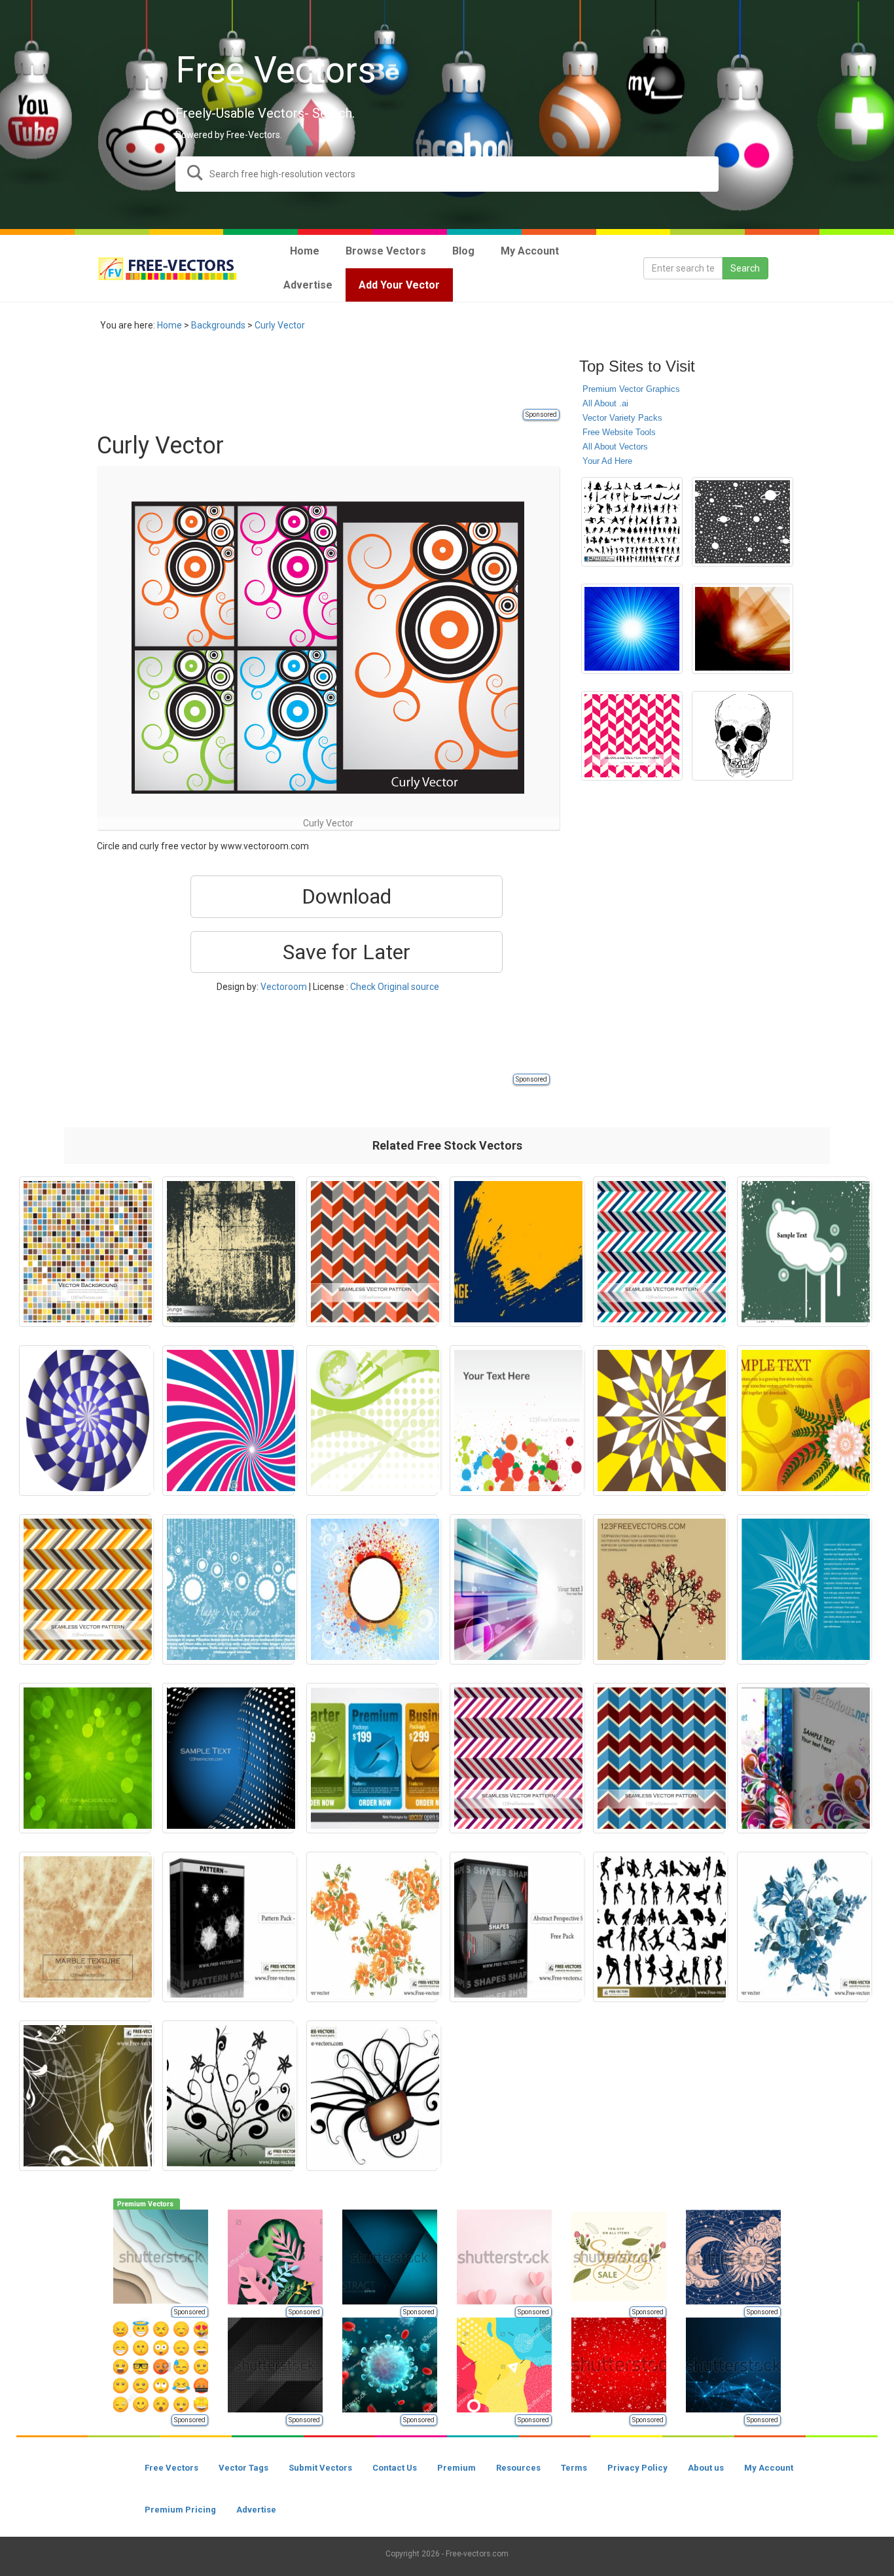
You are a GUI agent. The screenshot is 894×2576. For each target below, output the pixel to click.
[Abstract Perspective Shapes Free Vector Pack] (515, 1927)
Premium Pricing (180, 2510)
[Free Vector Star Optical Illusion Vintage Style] (659, 1420)
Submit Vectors (320, 2468)
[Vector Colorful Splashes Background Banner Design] (515, 1420)
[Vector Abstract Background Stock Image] (742, 629)
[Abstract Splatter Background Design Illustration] (372, 1589)
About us (706, 2468)
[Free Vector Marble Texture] (85, 1927)
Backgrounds (218, 325)
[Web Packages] (372, 1758)
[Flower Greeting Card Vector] (803, 1420)
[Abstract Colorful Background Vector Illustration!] (803, 1758)
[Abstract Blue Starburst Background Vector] (632, 629)
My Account (769, 2468)
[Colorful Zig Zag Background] (659, 1252)
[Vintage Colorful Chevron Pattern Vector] (659, 1758)
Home (170, 325)
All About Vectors (615, 447)
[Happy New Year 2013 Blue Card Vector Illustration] (228, 1589)
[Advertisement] (335, 378)
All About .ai (605, 403)
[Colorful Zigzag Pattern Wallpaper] (372, 1252)
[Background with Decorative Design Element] (803, 1589)
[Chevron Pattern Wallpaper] (632, 736)
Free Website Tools (619, 432)
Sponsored (541, 415)
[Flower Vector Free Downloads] (372, 1927)
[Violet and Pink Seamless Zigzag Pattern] (515, 1758)
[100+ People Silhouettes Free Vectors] (632, 522)
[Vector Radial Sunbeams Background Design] (228, 1420)
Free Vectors (171, 2468)
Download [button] (347, 896)
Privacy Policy (637, 2468)
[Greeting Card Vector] (659, 1589)
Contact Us (395, 2468)
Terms (574, 2468)
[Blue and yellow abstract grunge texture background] (515, 1252)
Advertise (256, 2510)
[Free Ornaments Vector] (372, 2096)
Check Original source (395, 987)
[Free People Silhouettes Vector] (659, 1927)
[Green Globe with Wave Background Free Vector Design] (372, 1420)
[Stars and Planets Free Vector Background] (742, 522)
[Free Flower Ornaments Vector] (85, 2096)
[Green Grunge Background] (85, 1758)
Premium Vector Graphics (631, 389)
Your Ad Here (607, 461)
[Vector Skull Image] (742, 736)
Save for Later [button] (347, 952)
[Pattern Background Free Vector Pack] (228, 1927)
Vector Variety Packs (622, 418)
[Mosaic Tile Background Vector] (85, 1252)
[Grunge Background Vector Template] (228, 1252)
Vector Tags (243, 2468)
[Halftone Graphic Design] (228, 1758)
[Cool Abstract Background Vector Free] (515, 1589)
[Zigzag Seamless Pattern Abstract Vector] (85, 1589)
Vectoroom (284, 987)
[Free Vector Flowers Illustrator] (803, 1927)
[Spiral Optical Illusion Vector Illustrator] (85, 1420)
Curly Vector (280, 325)
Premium (456, 2468)
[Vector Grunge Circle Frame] (803, 1252)
